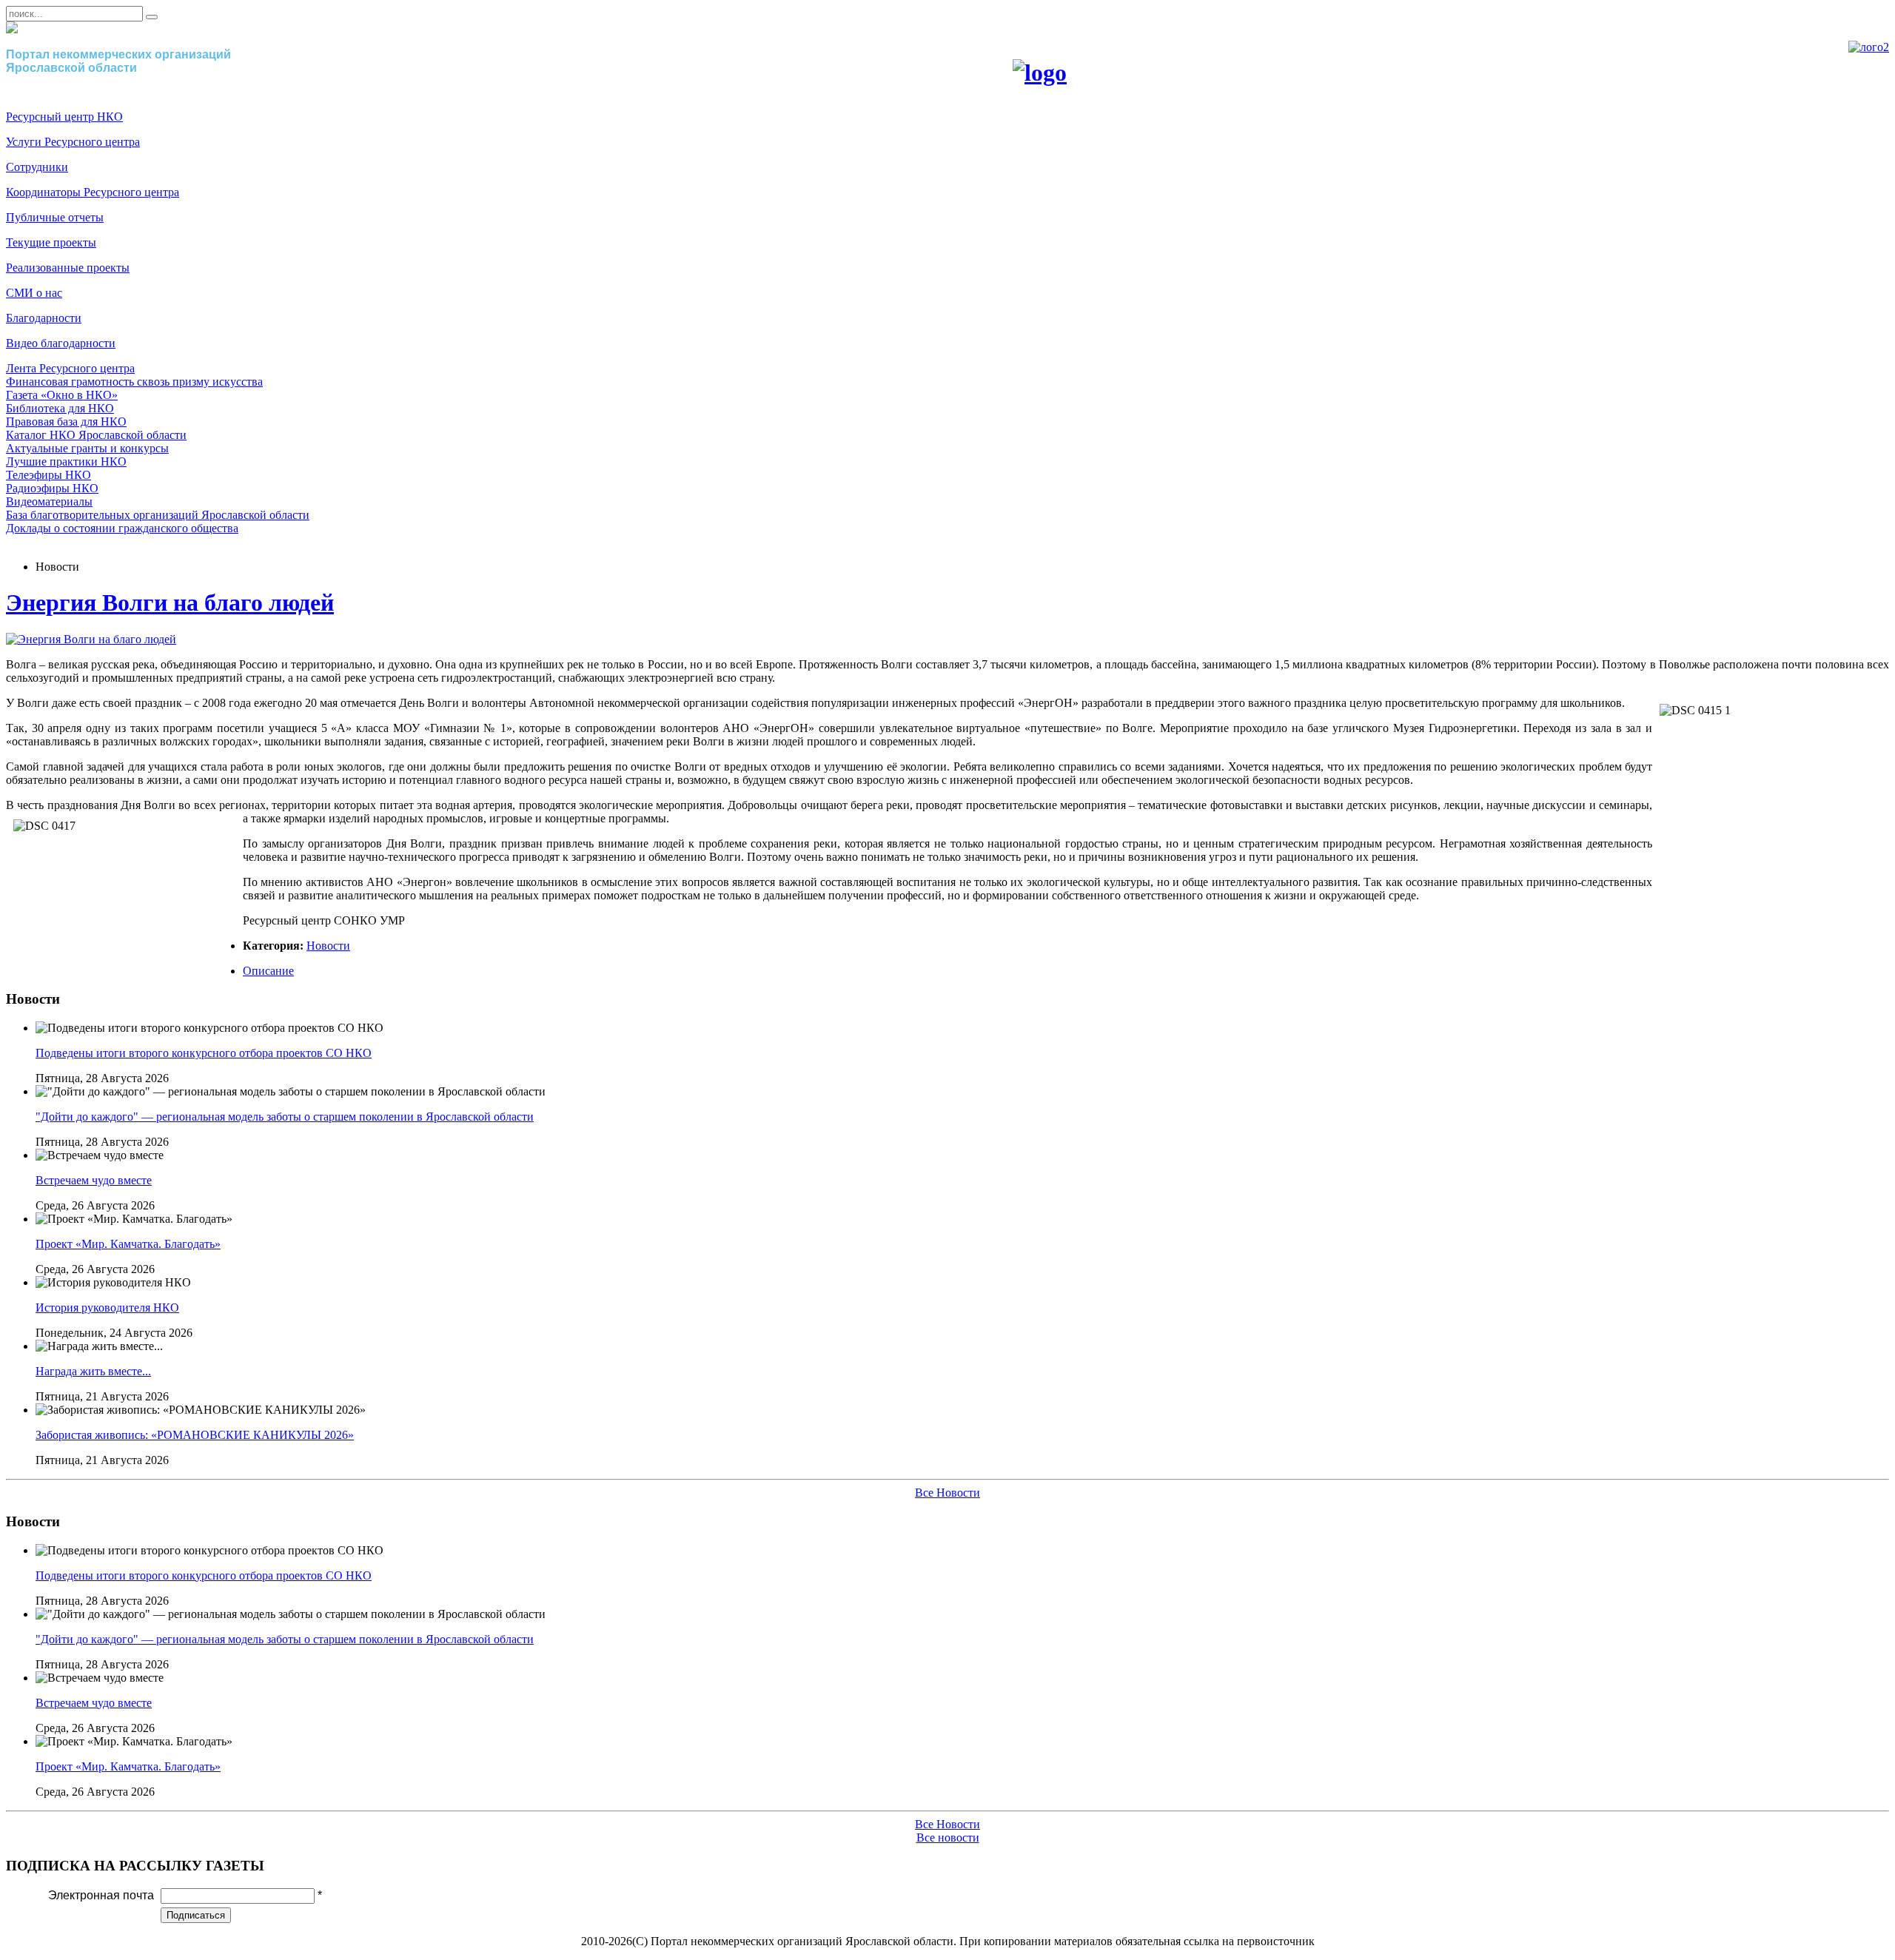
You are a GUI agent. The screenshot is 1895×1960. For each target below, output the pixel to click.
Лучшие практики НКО (66, 462)
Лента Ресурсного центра (70, 368)
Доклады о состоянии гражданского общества (122, 528)
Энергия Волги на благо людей (170, 603)
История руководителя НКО (107, 1308)
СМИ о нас (34, 293)
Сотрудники (37, 167)
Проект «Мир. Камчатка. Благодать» (128, 1244)
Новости (328, 946)
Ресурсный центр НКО (64, 117)
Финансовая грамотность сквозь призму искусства (134, 382)
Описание (268, 971)
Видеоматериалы (49, 501)
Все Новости (947, 1493)
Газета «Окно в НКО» (62, 395)
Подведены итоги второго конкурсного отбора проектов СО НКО (204, 1053)
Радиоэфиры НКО (52, 488)
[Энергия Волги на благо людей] (91, 639)
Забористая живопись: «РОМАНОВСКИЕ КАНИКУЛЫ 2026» (195, 1435)
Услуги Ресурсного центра (73, 142)
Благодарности (44, 318)
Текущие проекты (51, 242)
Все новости (948, 1838)
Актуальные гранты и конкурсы (87, 448)
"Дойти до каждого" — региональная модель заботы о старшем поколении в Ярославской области (285, 1117)
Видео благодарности (61, 343)
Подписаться (196, 1915)
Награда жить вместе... (93, 1371)
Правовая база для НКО (66, 422)
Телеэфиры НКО (48, 475)
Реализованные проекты (68, 268)
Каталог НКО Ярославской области (96, 435)
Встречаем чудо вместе (94, 1180)
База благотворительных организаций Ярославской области (158, 515)
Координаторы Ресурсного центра (93, 192)
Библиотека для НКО (60, 408)
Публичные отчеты (55, 217)
